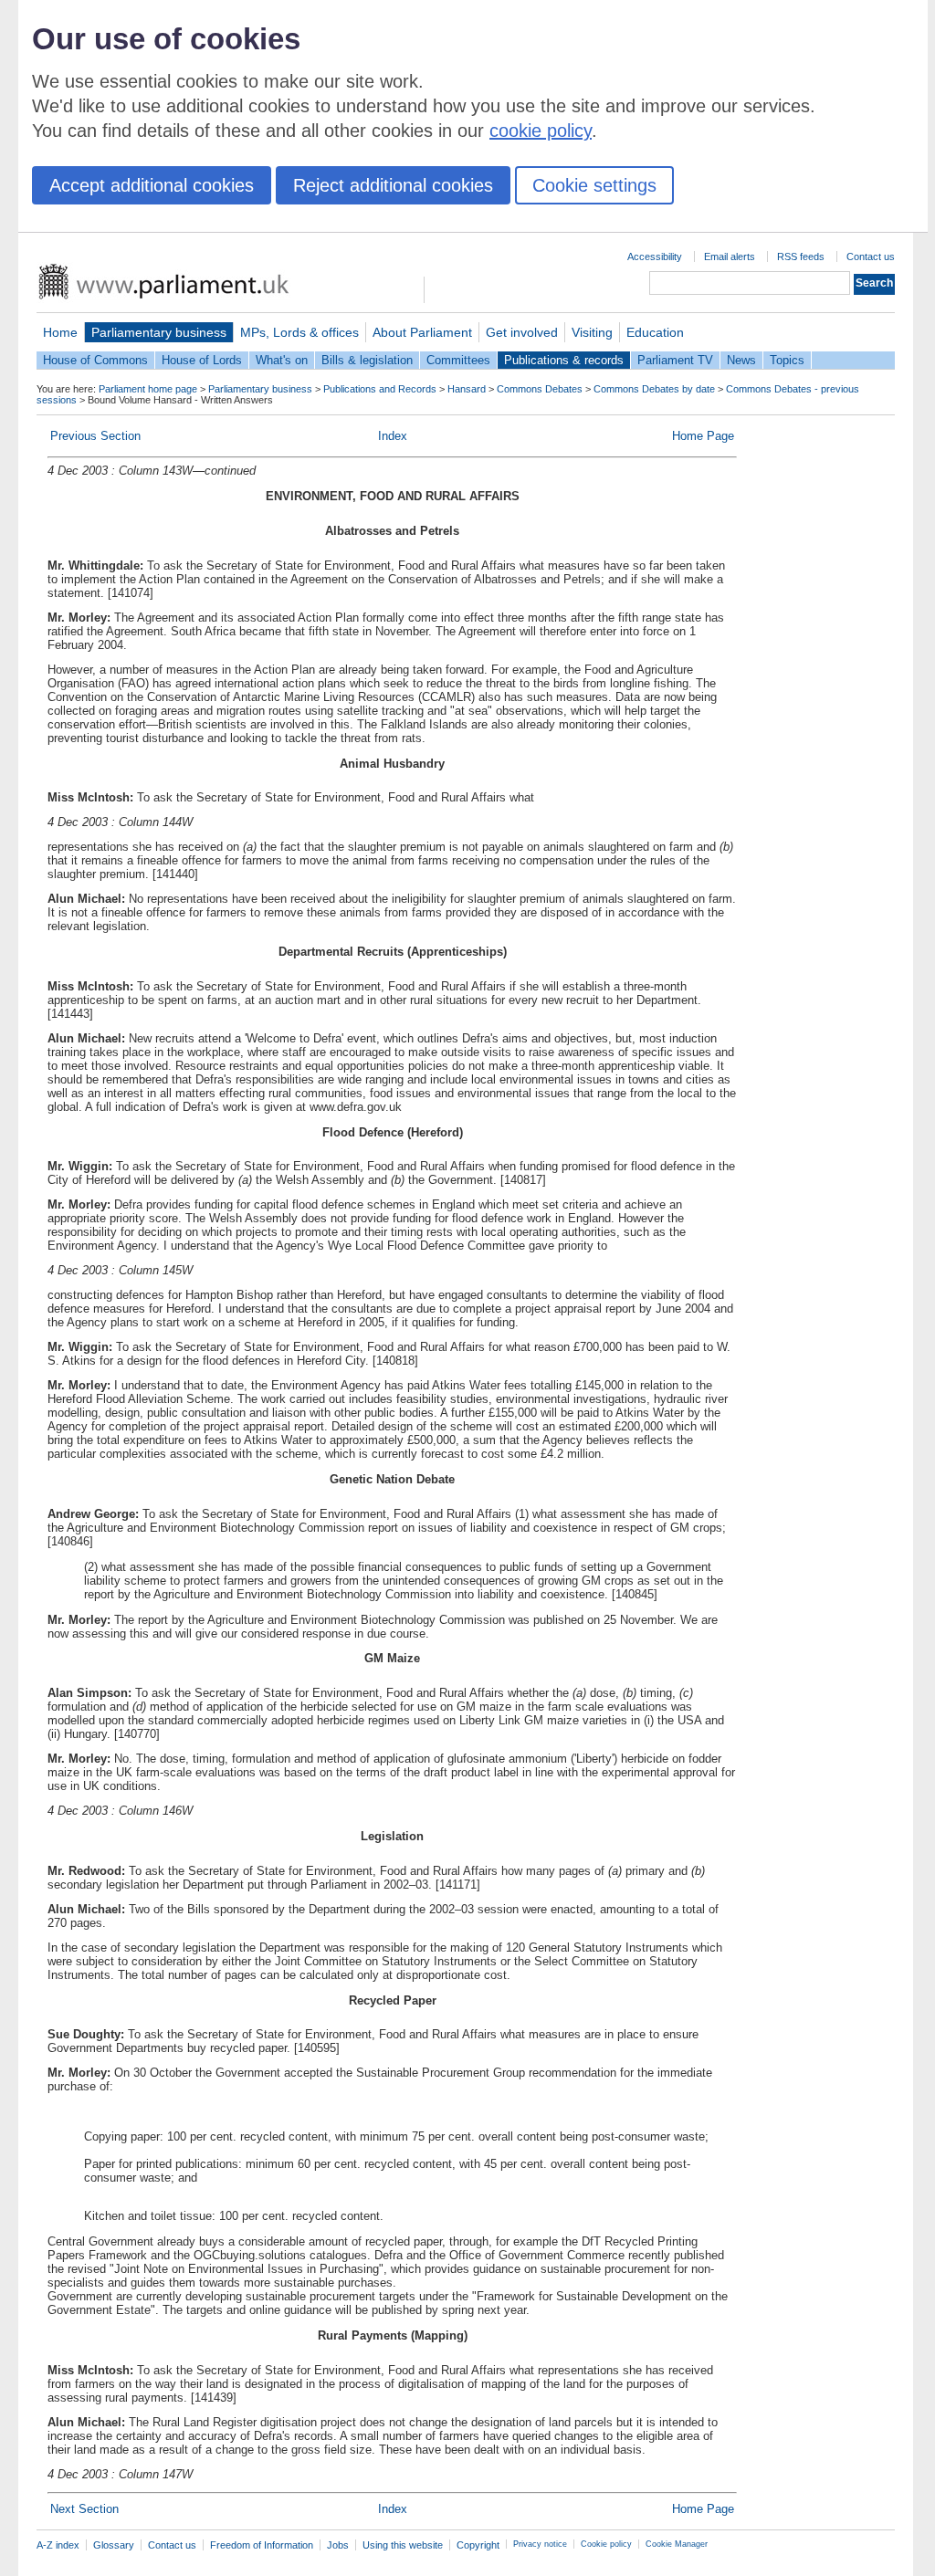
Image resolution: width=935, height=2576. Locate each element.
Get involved (522, 332)
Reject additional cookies (393, 185)
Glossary (114, 2545)
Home (60, 332)
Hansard (467, 389)
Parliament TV (675, 360)
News (741, 360)
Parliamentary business (159, 332)
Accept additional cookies (152, 185)
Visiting (592, 332)
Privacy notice (540, 2544)
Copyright (478, 2545)
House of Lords (202, 360)
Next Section (84, 2509)
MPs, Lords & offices (299, 332)
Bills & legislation (367, 360)
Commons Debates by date (654, 389)
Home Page (703, 436)
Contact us (871, 257)
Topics (787, 360)
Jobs (338, 2545)
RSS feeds (801, 257)
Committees (458, 360)
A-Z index (58, 2545)
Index (393, 436)
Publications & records (564, 360)
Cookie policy (606, 2544)
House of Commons (95, 360)
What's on (282, 360)
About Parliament (422, 332)
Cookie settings (594, 185)
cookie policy (541, 131)
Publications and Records (380, 389)
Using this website (403, 2545)
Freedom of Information (262, 2545)
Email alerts (730, 257)
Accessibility (655, 257)
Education (655, 332)
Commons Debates (540, 389)
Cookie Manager (677, 2544)
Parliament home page (148, 389)
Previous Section (95, 436)
